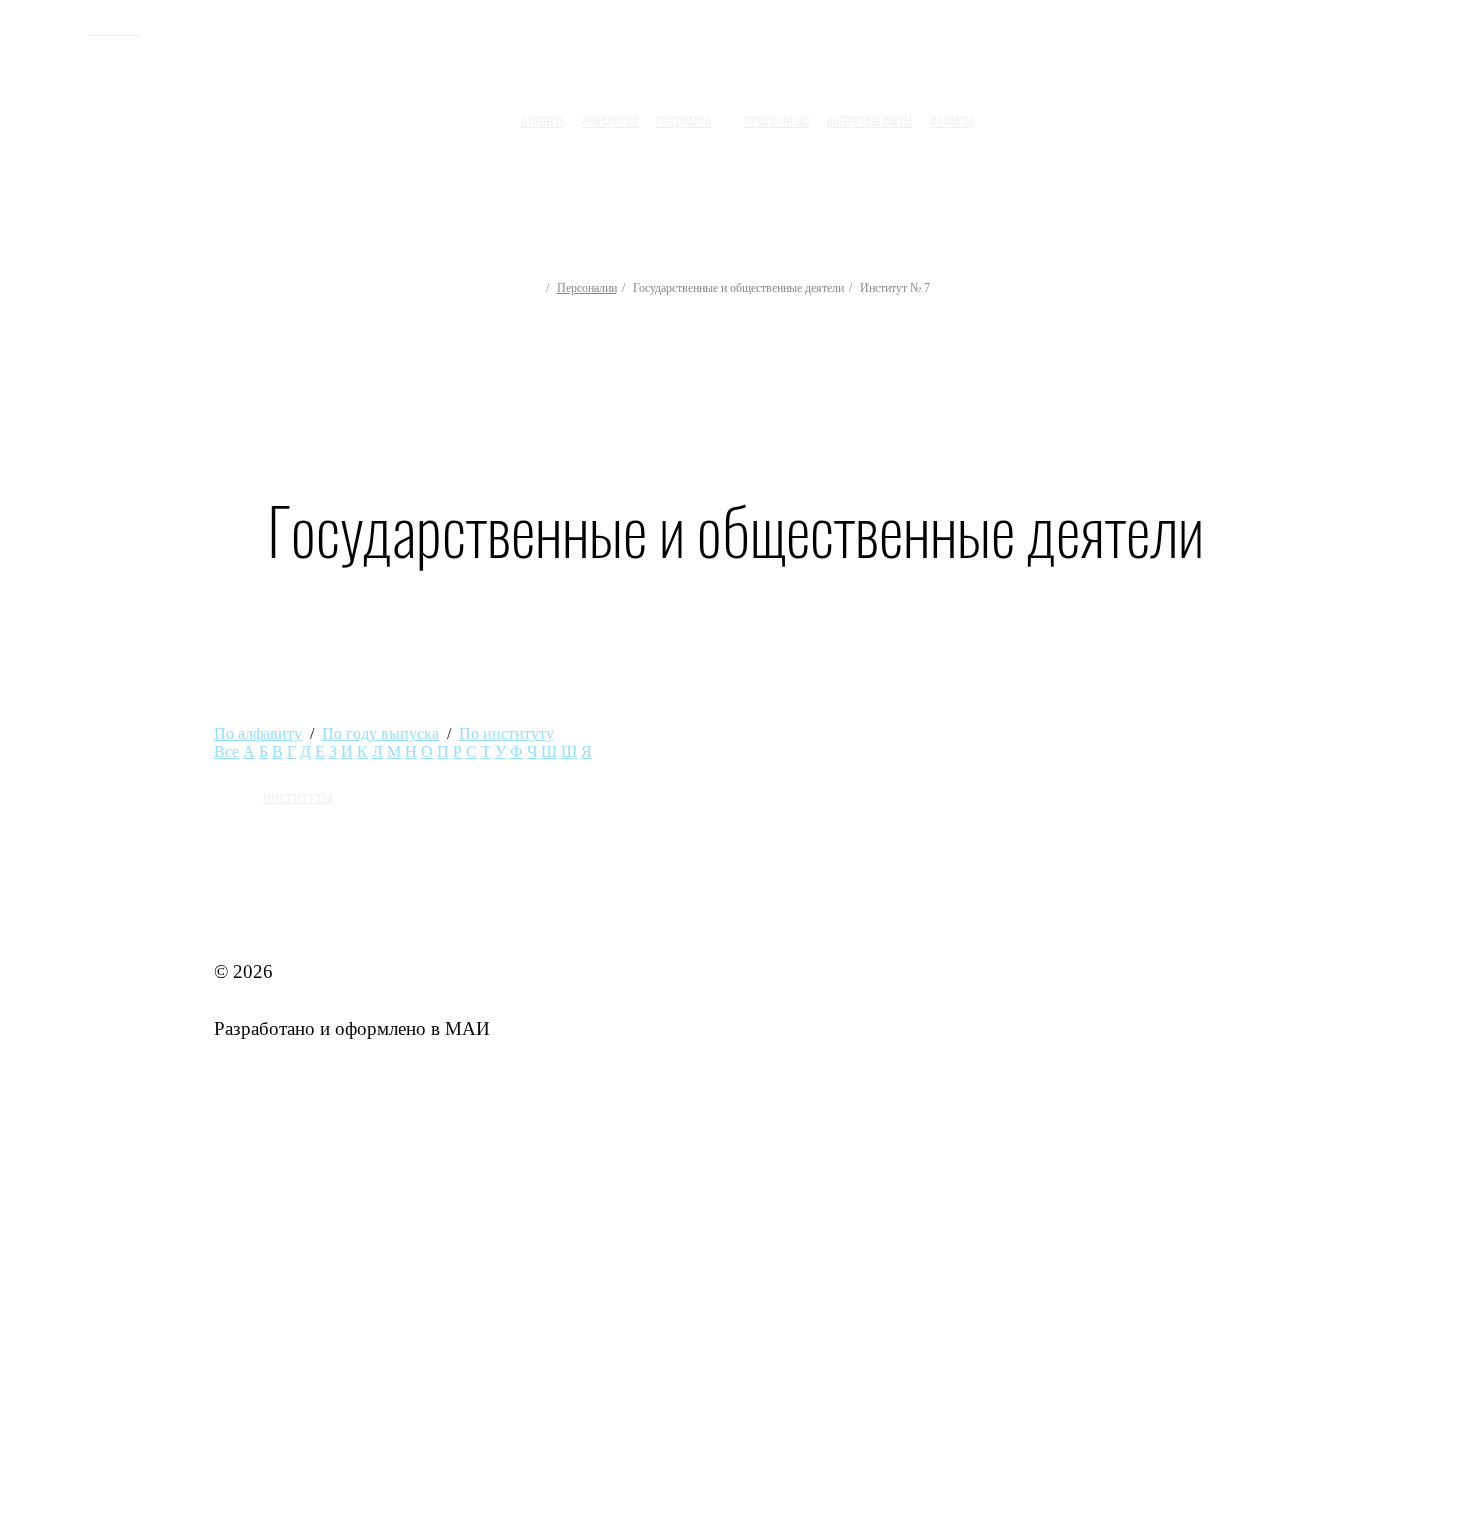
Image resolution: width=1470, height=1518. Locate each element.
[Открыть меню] (1001, 114)
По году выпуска (380, 733)
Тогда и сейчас (776, 121)
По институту (506, 733)
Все (226, 751)
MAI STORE (266, 914)
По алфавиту (258, 733)
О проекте (542, 121)
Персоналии (587, 288)
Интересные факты (869, 121)
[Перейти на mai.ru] (53, 27)
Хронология (610, 121)
